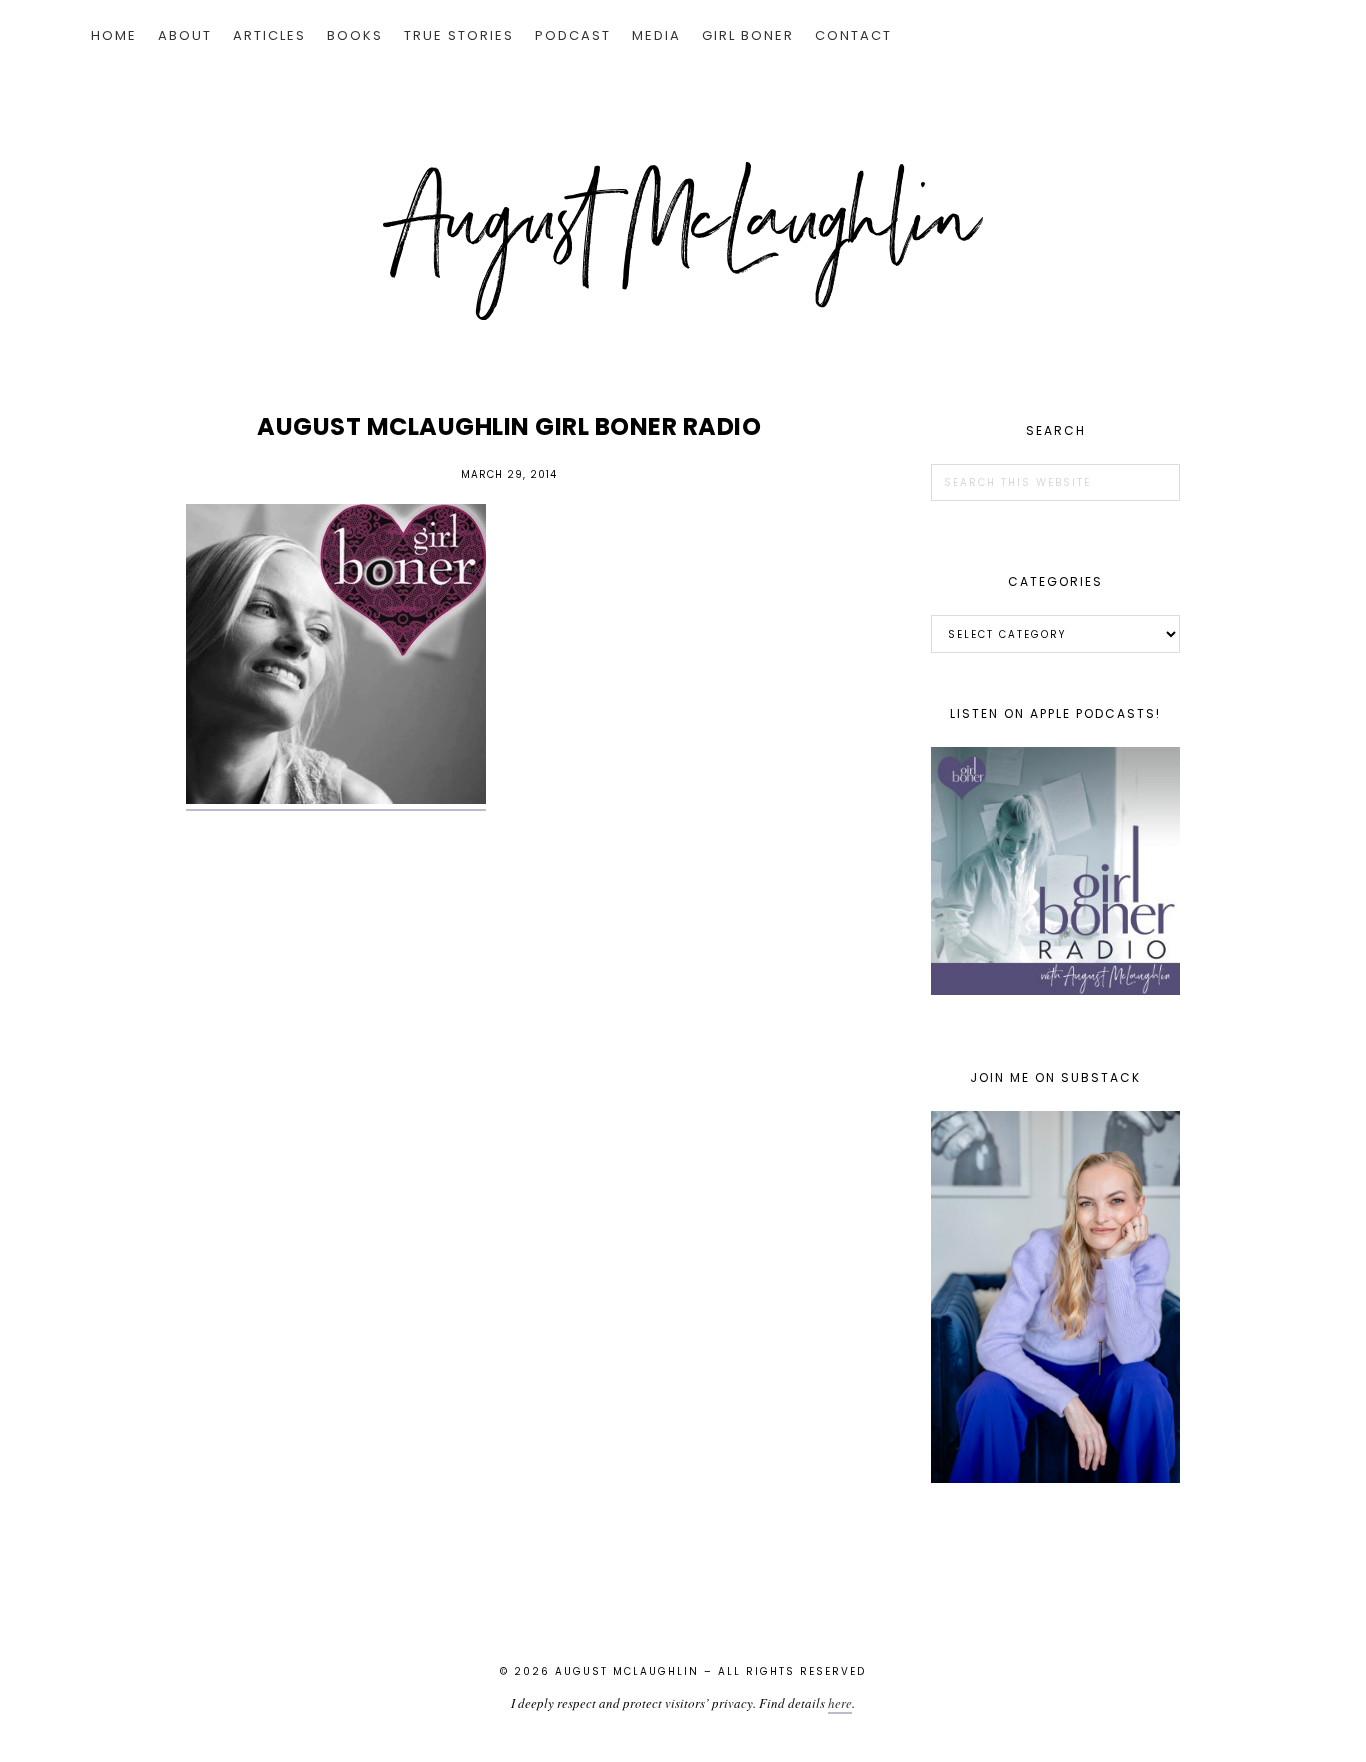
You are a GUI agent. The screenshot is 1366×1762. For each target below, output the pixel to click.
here (840, 1703)
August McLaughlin (683, 241)
